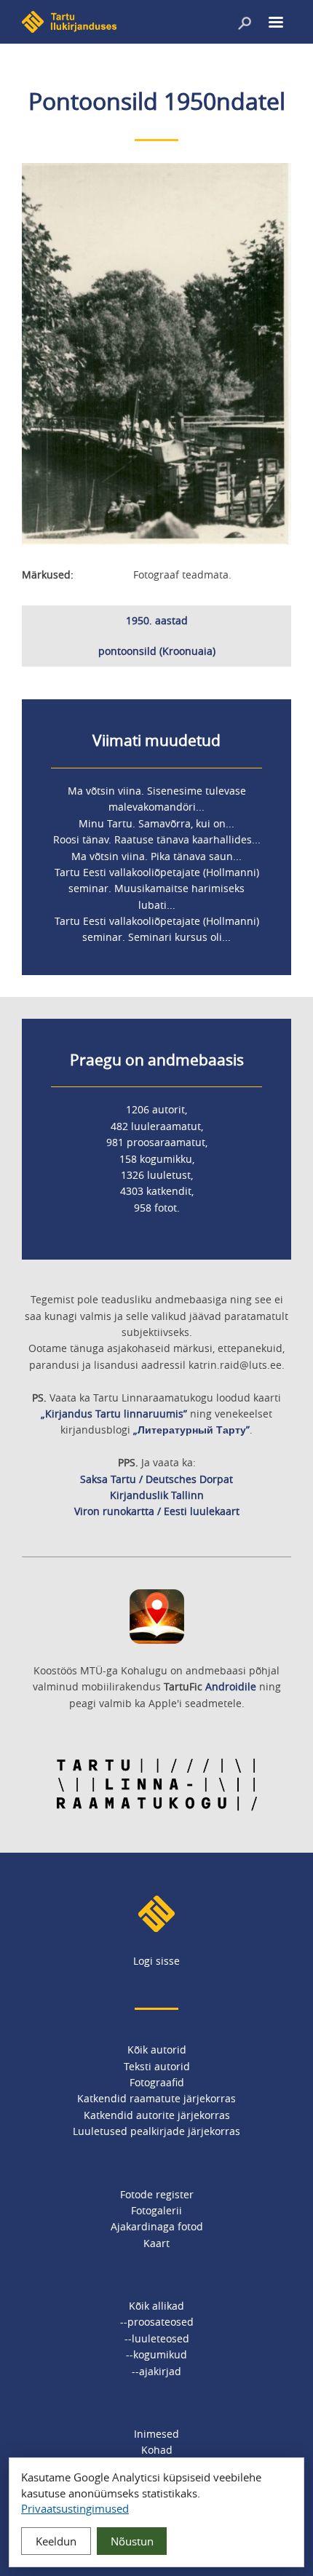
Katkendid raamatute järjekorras (156, 2098)
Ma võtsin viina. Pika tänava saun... (156, 856)
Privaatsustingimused (75, 2508)
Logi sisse (156, 1961)
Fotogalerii (156, 2210)
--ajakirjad (156, 2371)
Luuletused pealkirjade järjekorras (156, 2131)
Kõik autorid (157, 2050)
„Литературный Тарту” (191, 1430)
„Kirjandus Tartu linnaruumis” (114, 1414)
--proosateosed (157, 2322)
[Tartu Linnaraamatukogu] (157, 1808)
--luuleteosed (157, 2338)
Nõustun (132, 2541)
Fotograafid (157, 2082)
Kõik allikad (156, 2306)
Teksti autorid (157, 2066)
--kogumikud (156, 2354)
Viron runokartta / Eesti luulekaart (157, 1511)
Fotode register (157, 2194)
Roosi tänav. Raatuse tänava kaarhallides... (157, 839)
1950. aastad (157, 620)
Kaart (156, 2243)
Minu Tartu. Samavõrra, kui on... (156, 823)
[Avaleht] (69, 29)
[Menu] (275, 24)
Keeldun (56, 2541)
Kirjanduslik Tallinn (157, 1495)
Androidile (231, 1686)
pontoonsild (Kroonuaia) (157, 651)
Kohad (157, 2450)
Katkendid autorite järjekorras (157, 2115)
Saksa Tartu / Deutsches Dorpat (156, 1479)
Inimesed (156, 2434)
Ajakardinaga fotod (157, 2226)
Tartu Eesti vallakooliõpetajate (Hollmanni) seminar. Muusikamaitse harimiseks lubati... (157, 889)
